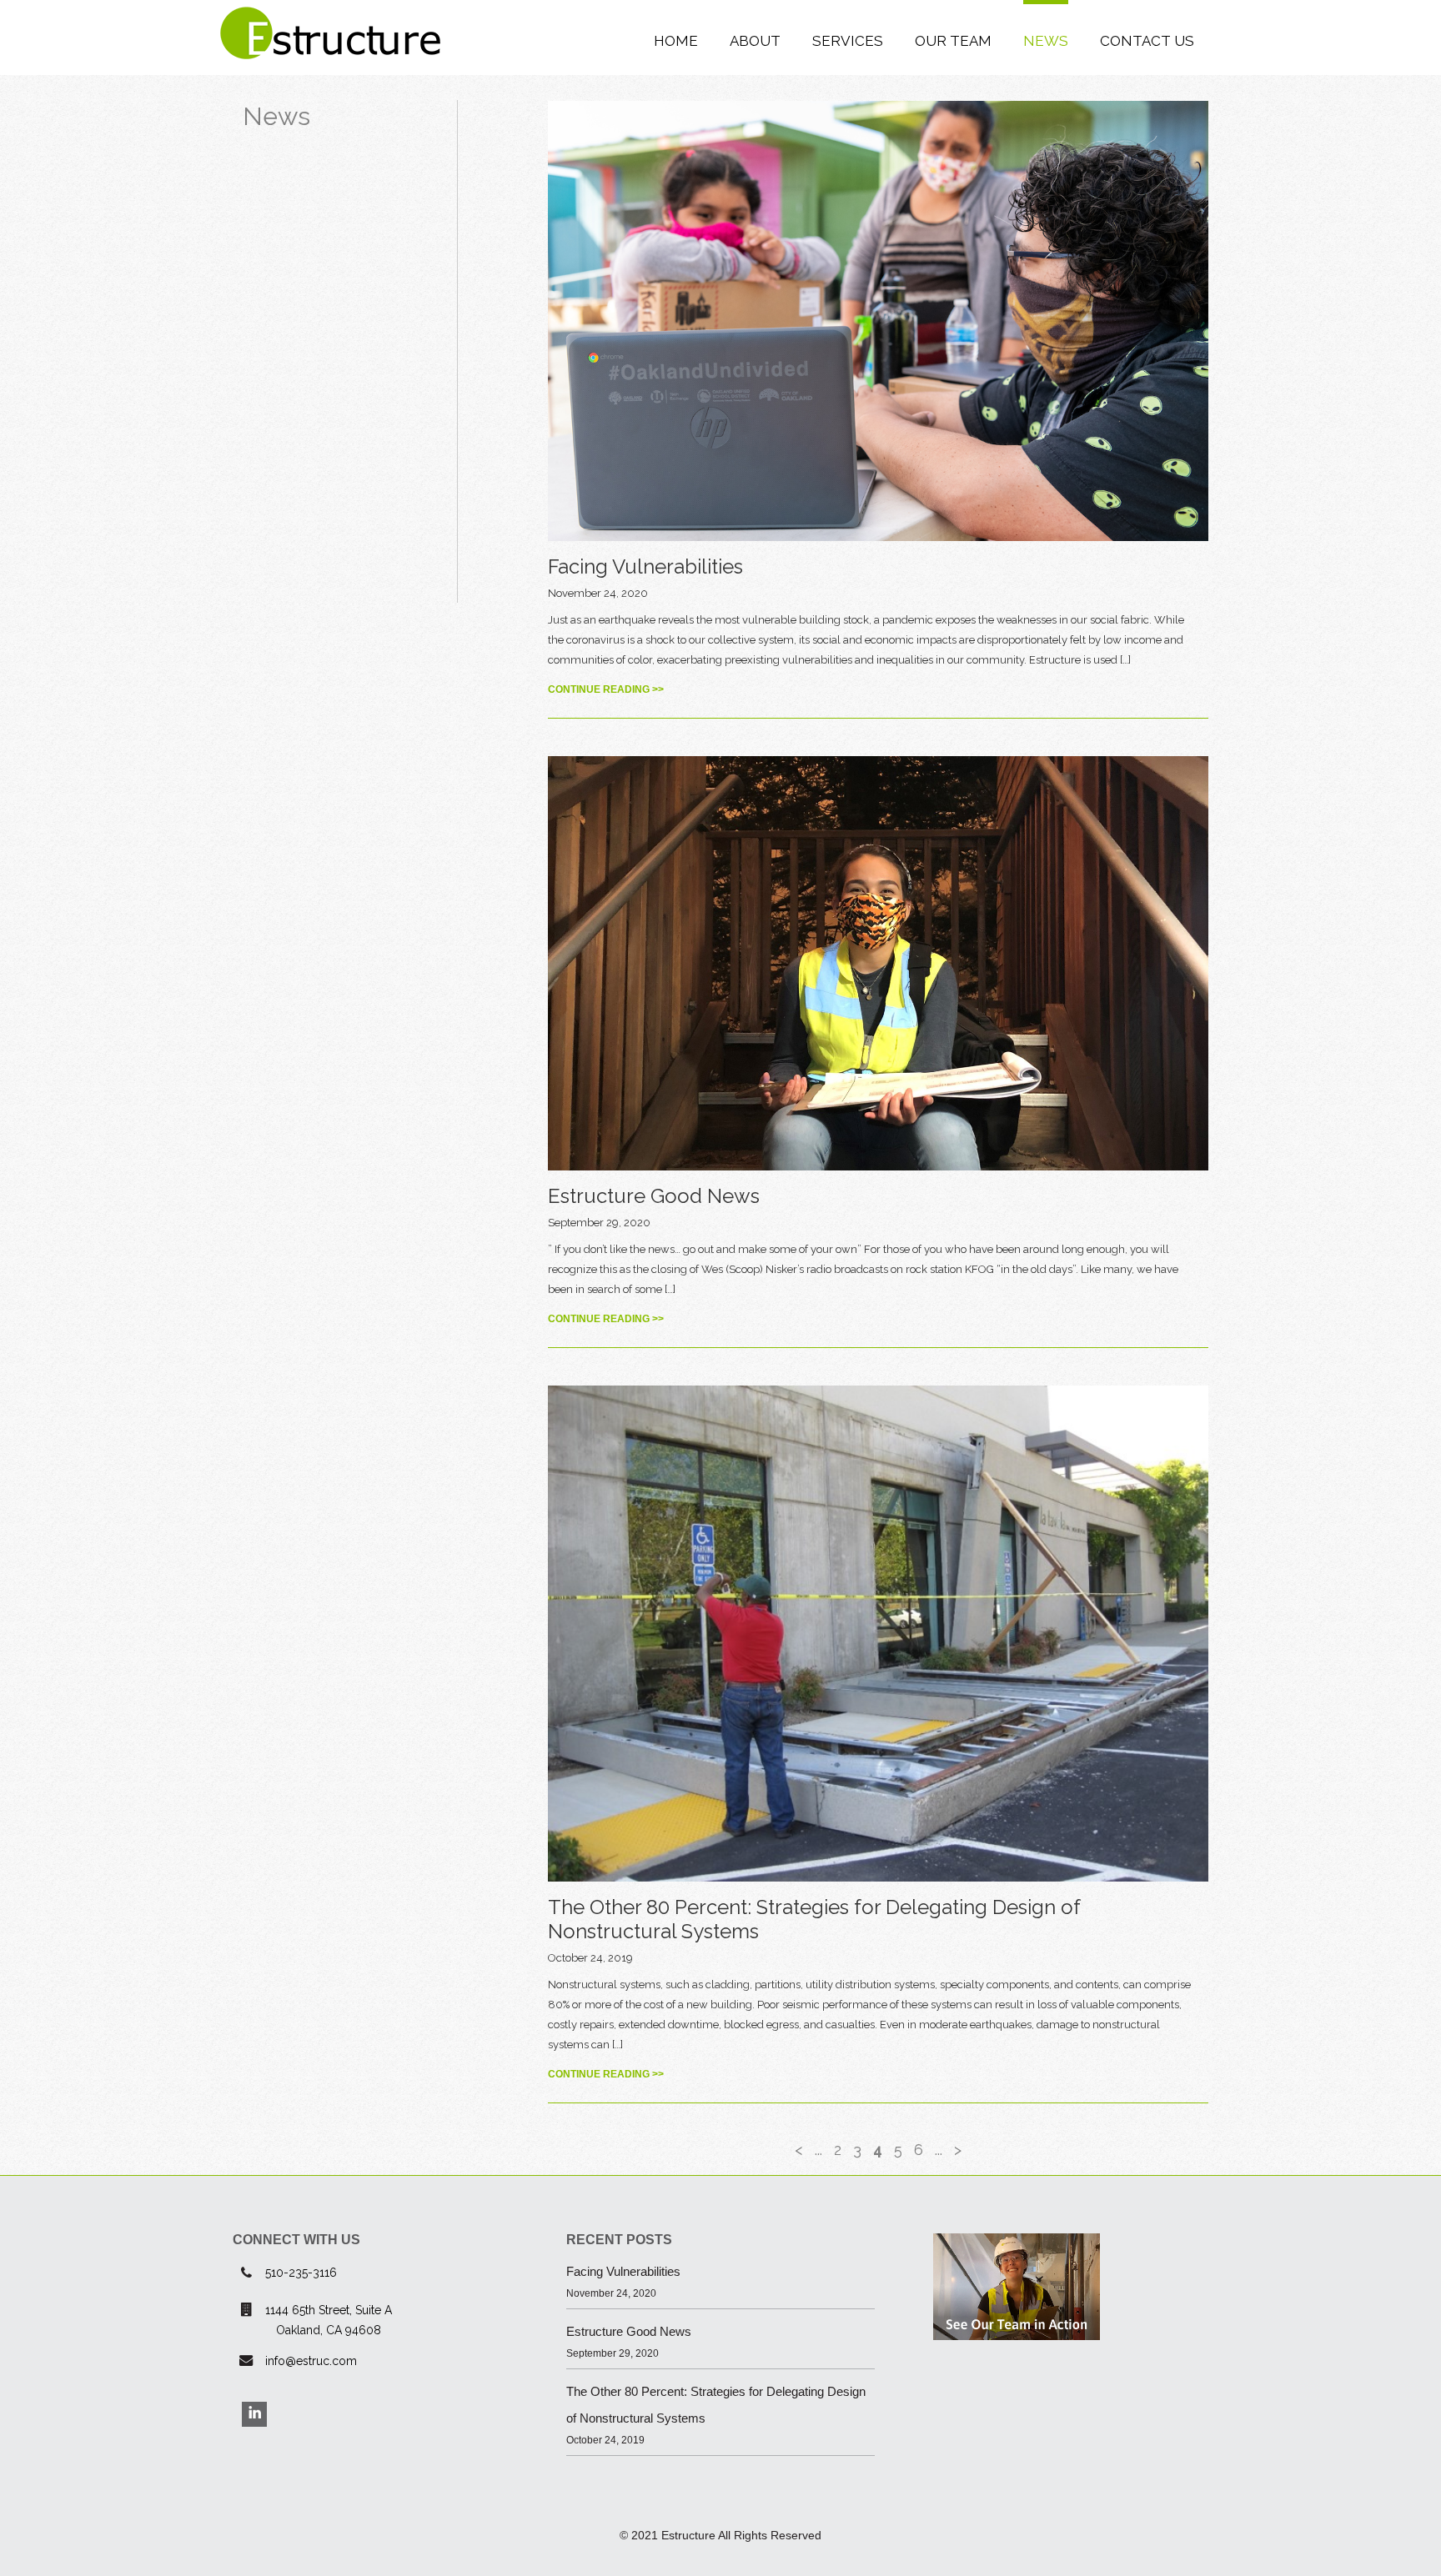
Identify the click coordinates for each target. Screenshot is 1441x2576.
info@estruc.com (311, 2361)
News (1046, 41)
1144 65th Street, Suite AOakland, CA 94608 (329, 2320)
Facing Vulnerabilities (645, 566)
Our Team (953, 41)
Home (676, 41)
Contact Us (1147, 41)
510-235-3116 (301, 2273)
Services (848, 41)
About (755, 41)
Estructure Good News (654, 1196)
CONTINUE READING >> (606, 689)
